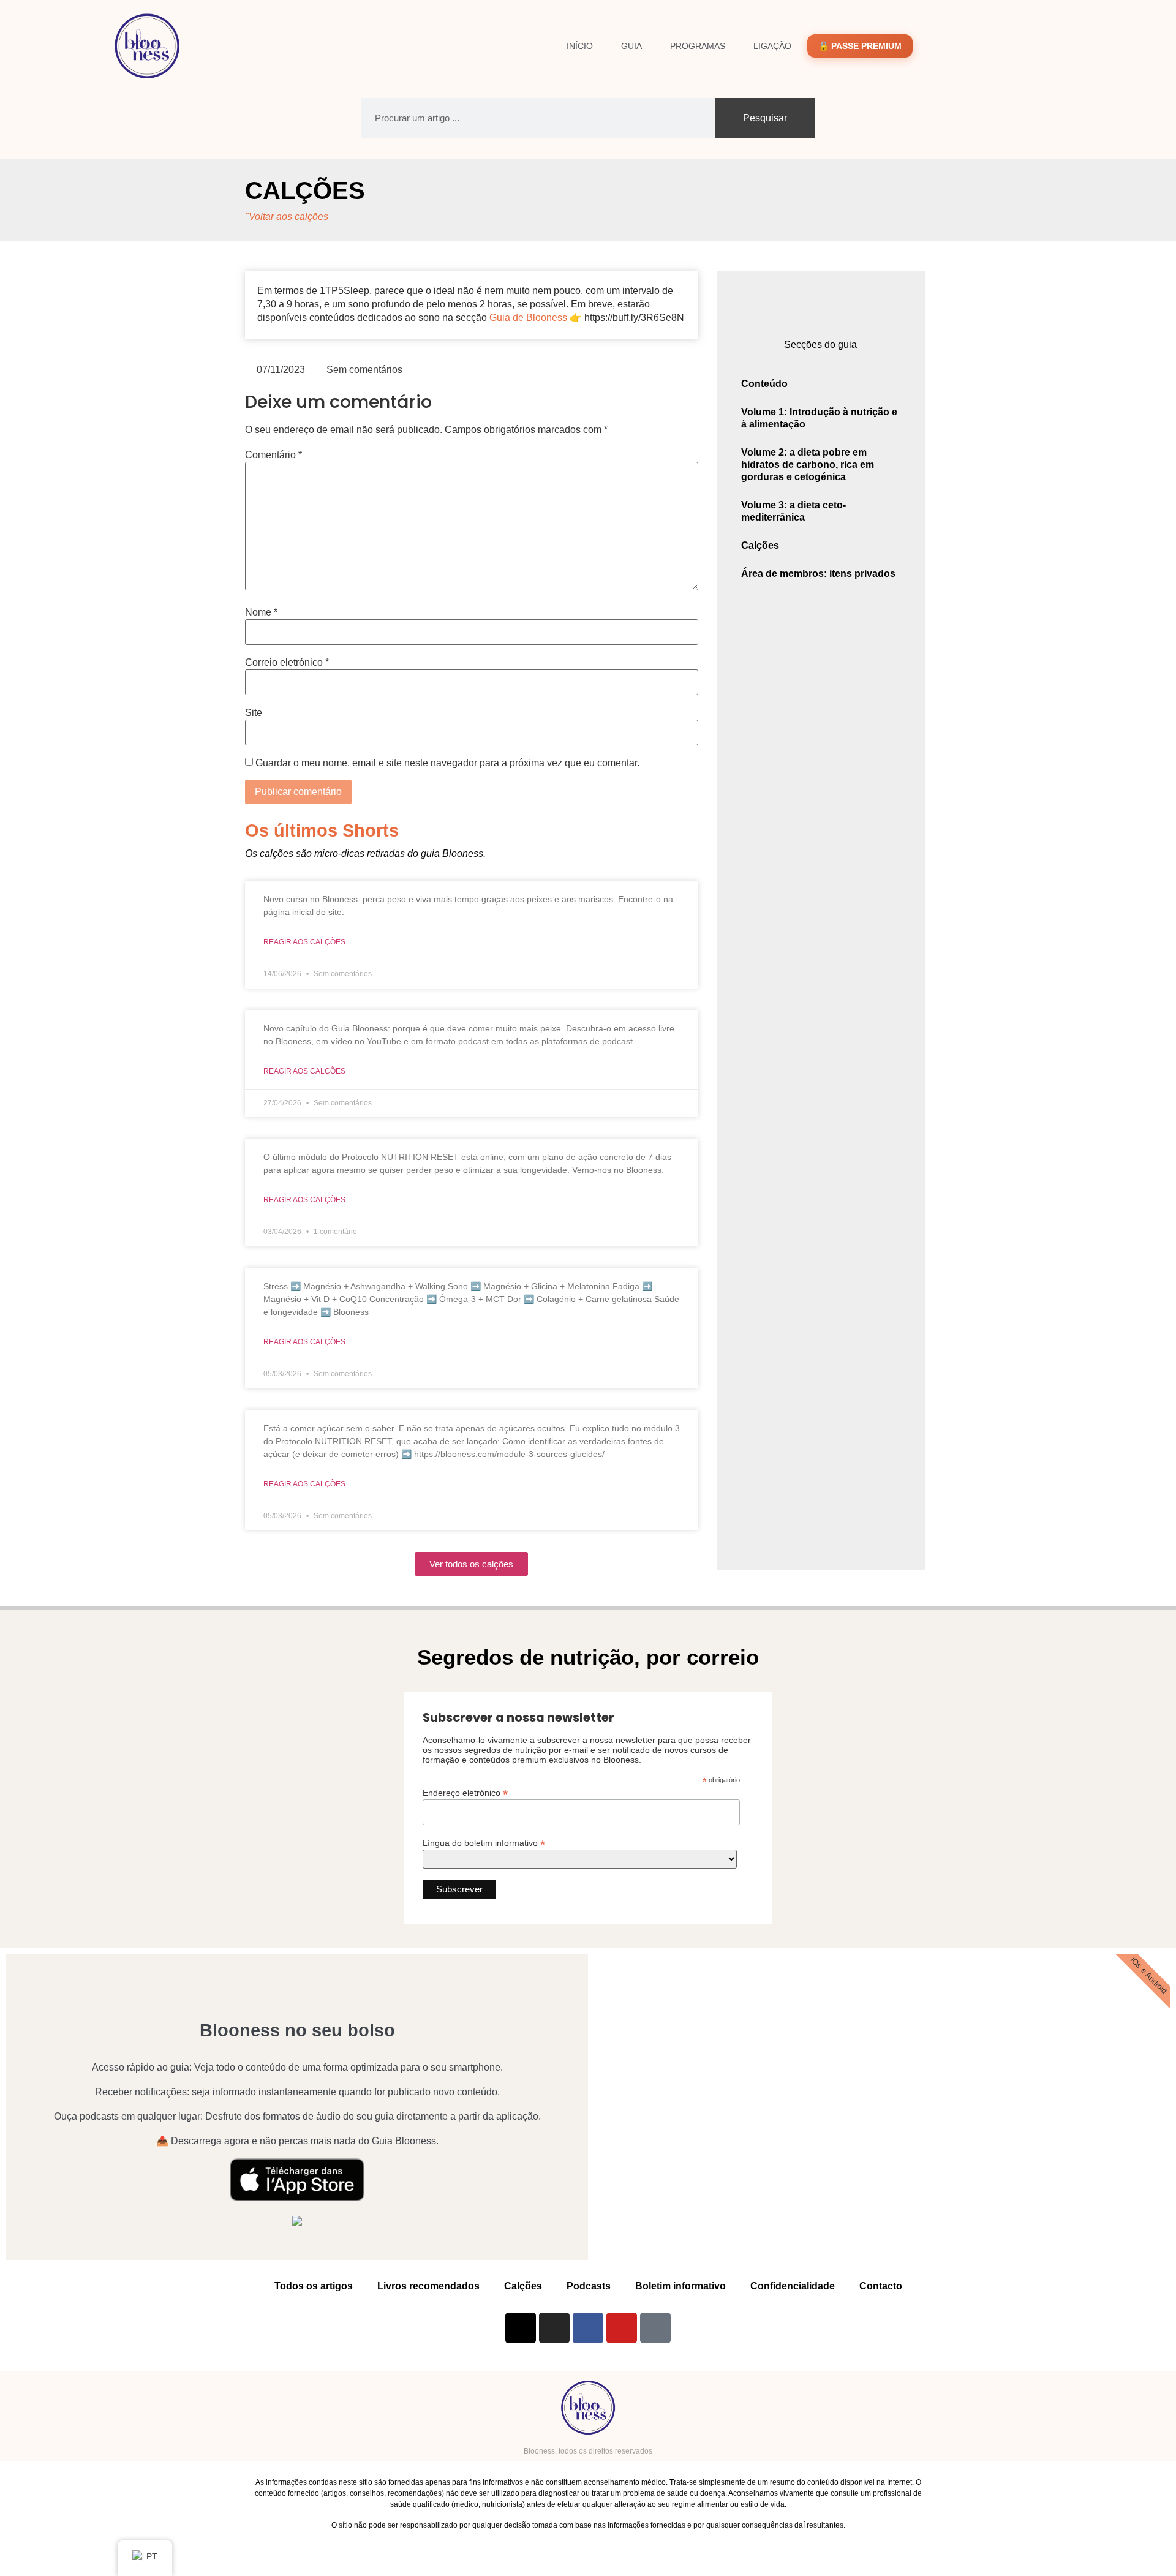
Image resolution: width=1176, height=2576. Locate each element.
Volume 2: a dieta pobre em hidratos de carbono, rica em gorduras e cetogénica (808, 465)
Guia (631, 46)
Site (254, 713)
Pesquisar (765, 118)
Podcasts (589, 2286)
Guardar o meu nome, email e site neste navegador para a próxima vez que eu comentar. (447, 763)
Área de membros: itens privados (818, 574)
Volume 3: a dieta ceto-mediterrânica (793, 511)
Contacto (881, 2286)
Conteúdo (764, 384)
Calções (305, 190)
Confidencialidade (793, 2286)
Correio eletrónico (287, 663)
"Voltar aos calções (287, 217)
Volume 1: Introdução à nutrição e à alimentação (819, 418)
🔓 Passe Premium (860, 46)
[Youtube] (622, 2328)
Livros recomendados (428, 2286)
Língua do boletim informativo (484, 1843)
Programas (698, 46)
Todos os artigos (314, 2286)
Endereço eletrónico (465, 1792)
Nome (261, 612)
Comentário (273, 455)
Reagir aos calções (304, 942)
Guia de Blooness (528, 318)
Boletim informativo (680, 2286)
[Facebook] (588, 2328)
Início (580, 46)
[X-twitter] (521, 2328)
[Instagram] (554, 2328)
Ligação (772, 46)
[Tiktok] (655, 2328)
